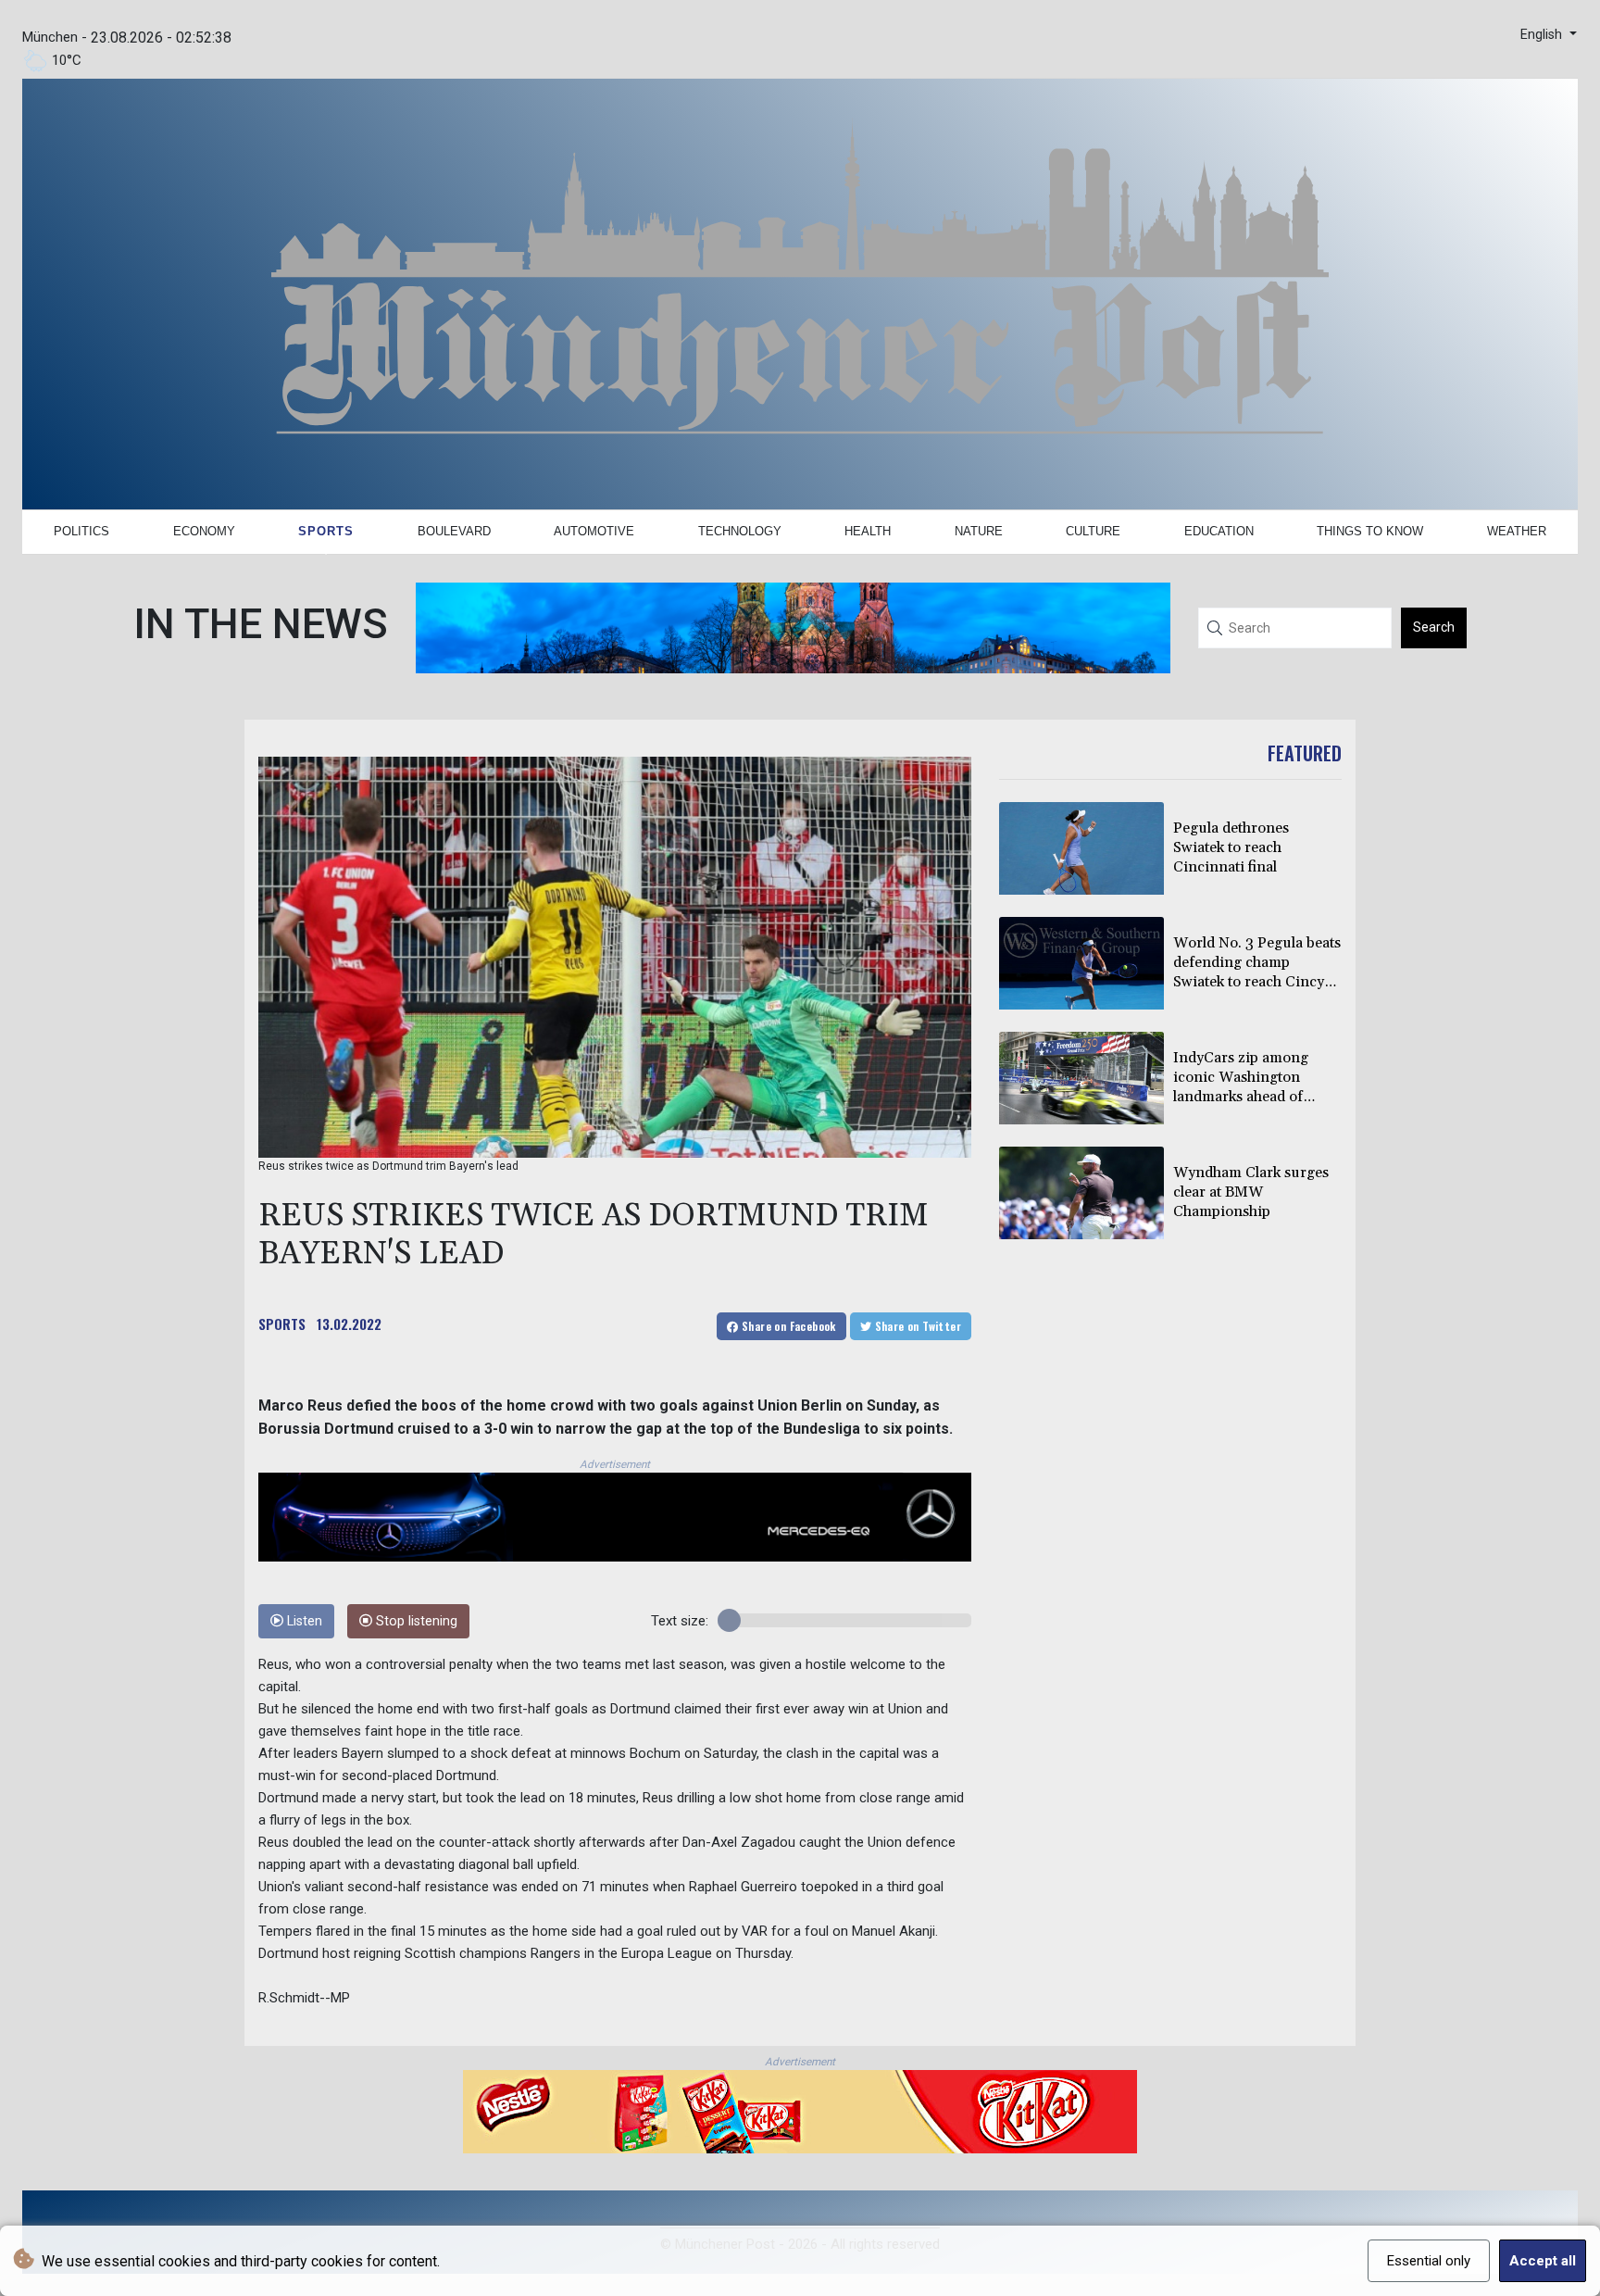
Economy (204, 531)
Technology (740, 531)
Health (868, 531)
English (1543, 35)
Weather (1517, 531)
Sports (326, 531)
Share (787, 1326)
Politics (81, 531)
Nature (979, 531)
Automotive (594, 531)
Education (1219, 531)
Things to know (1370, 531)
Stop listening (415, 1621)
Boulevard (454, 531)
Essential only (1429, 2261)
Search (1434, 627)
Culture (1093, 531)
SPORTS (282, 1324)
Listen (303, 1621)
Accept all (1543, 2261)
